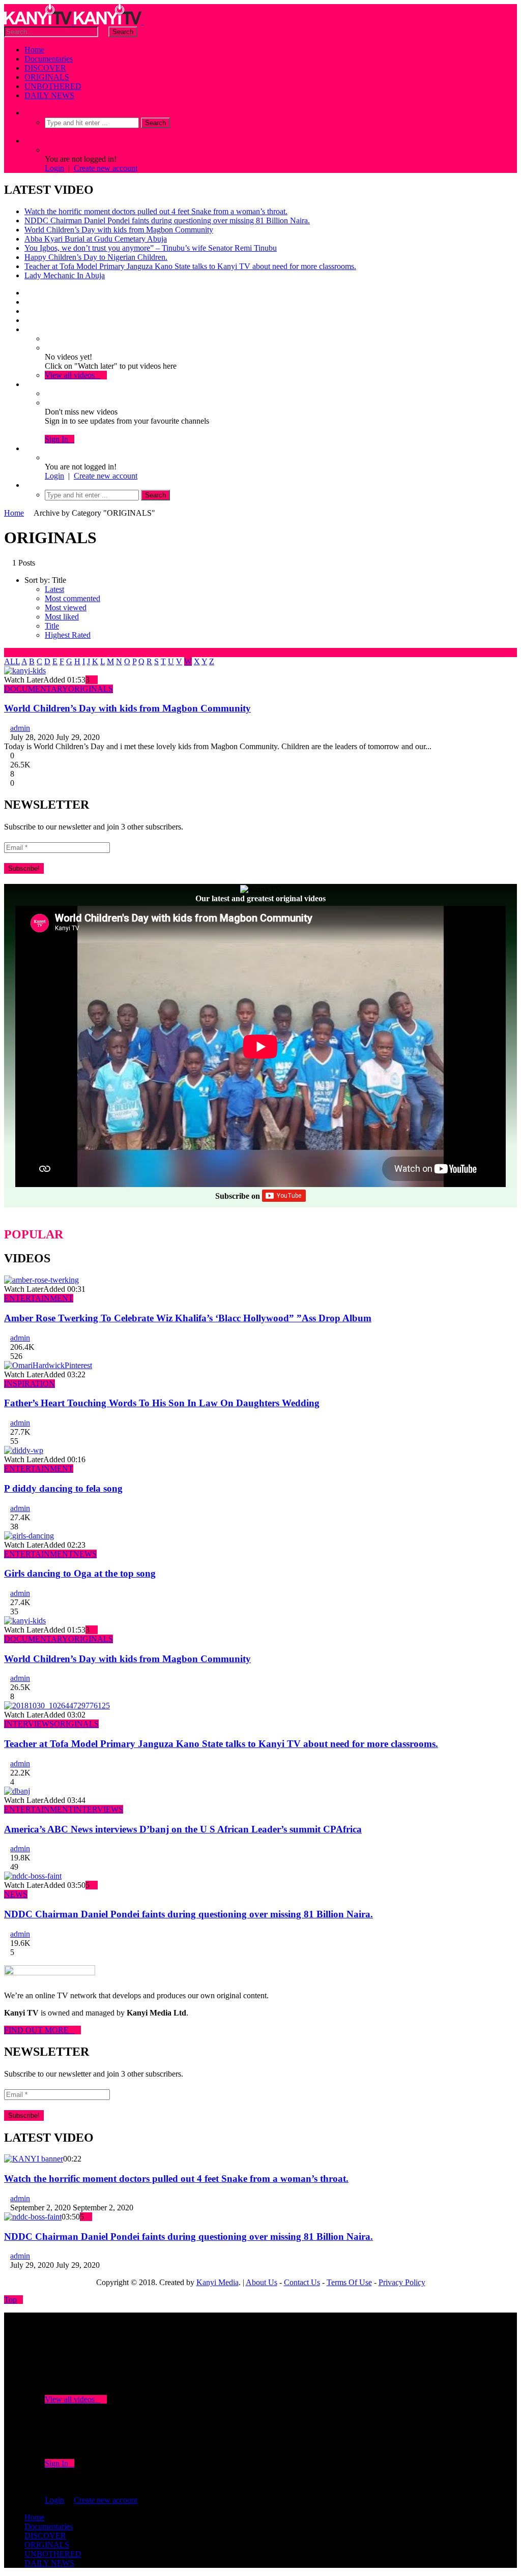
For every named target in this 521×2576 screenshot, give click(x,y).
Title (52, 626)
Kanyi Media (218, 2282)
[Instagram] (27, 320)
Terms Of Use (349, 2282)
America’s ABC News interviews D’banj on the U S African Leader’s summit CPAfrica (183, 1829)
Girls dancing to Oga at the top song (80, 1573)
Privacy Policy (402, 2282)
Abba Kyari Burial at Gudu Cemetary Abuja (96, 239)
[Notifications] (27, 384)
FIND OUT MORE (39, 2030)
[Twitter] (27, 302)
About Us (262, 2282)
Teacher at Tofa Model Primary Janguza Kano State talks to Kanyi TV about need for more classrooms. (190, 266)
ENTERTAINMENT (39, 1298)
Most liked (62, 617)
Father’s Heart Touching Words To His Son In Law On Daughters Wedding (162, 1403)
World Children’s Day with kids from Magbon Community (119, 230)
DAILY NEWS (49, 95)
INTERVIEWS (29, 1724)
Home (34, 50)
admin (20, 728)
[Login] (27, 448)
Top (10, 2300)
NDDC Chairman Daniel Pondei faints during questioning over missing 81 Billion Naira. (167, 220)
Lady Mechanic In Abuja (65, 275)
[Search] (27, 113)
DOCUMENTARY (36, 689)
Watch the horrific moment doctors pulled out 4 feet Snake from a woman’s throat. (156, 211)
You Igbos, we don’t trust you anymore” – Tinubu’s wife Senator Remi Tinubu (151, 248)
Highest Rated (68, 635)
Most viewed (66, 608)
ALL (12, 661)
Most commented (73, 598)
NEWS (85, 1554)
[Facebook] (27, 293)
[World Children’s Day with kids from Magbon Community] (25, 671)
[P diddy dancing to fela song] (24, 1450)
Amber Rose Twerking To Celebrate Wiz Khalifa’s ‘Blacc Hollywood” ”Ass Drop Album (188, 1318)
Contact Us (302, 2282)
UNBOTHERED (53, 86)
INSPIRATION (30, 1384)
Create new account (106, 168)
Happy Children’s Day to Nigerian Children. (96, 257)
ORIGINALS (47, 77)
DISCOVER (45, 68)
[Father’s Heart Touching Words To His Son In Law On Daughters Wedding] (48, 1365)
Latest (54, 589)
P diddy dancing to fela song (63, 1488)
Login (54, 168)
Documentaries (49, 59)
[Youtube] (27, 311)
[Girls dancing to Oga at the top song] (29, 1536)
